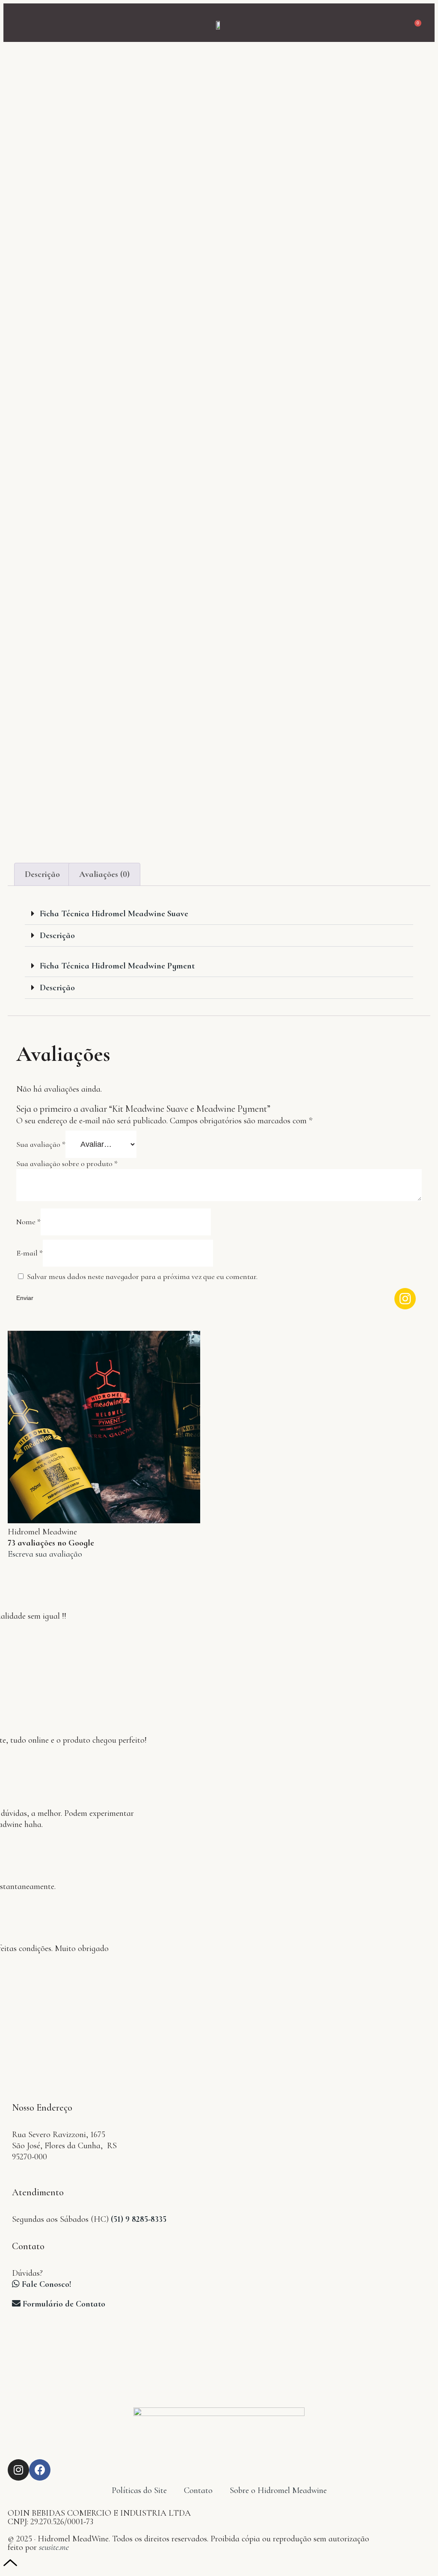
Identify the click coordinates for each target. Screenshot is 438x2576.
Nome (28, 1222)
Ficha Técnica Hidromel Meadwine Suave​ (114, 914)
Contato (198, 2490)
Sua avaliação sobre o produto (67, 1164)
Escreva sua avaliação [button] (45, 1554)
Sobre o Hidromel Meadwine (278, 2490)
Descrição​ (57, 988)
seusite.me (54, 2547)
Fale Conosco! (46, 2284)
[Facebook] (40, 2470)
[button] (19, 23)
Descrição (42, 874)
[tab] (42, 874)
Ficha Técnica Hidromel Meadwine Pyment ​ (118, 966)
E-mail (30, 1253)
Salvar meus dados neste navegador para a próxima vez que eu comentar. (142, 1276)
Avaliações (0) (104, 874)
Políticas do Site (139, 2490)
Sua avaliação (41, 1144)
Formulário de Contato (63, 2304)
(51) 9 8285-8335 (139, 2219)
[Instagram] (18, 2470)
